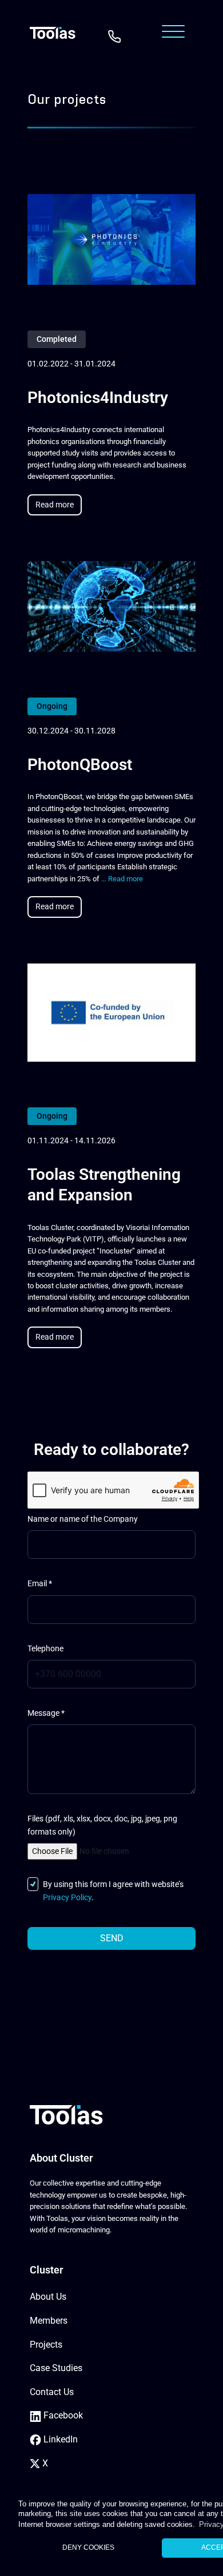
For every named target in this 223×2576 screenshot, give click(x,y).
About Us (48, 2297)
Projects (46, 2345)
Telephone (45, 1649)
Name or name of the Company (83, 1519)
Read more (55, 505)
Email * (40, 1584)
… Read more (122, 879)
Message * (46, 1713)
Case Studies (56, 2368)
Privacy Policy (67, 1898)
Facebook (62, 2415)
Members (49, 2321)
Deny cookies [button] (88, 2547)
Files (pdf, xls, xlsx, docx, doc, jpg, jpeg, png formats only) (102, 1825)
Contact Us (52, 2392)
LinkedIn (59, 2439)
